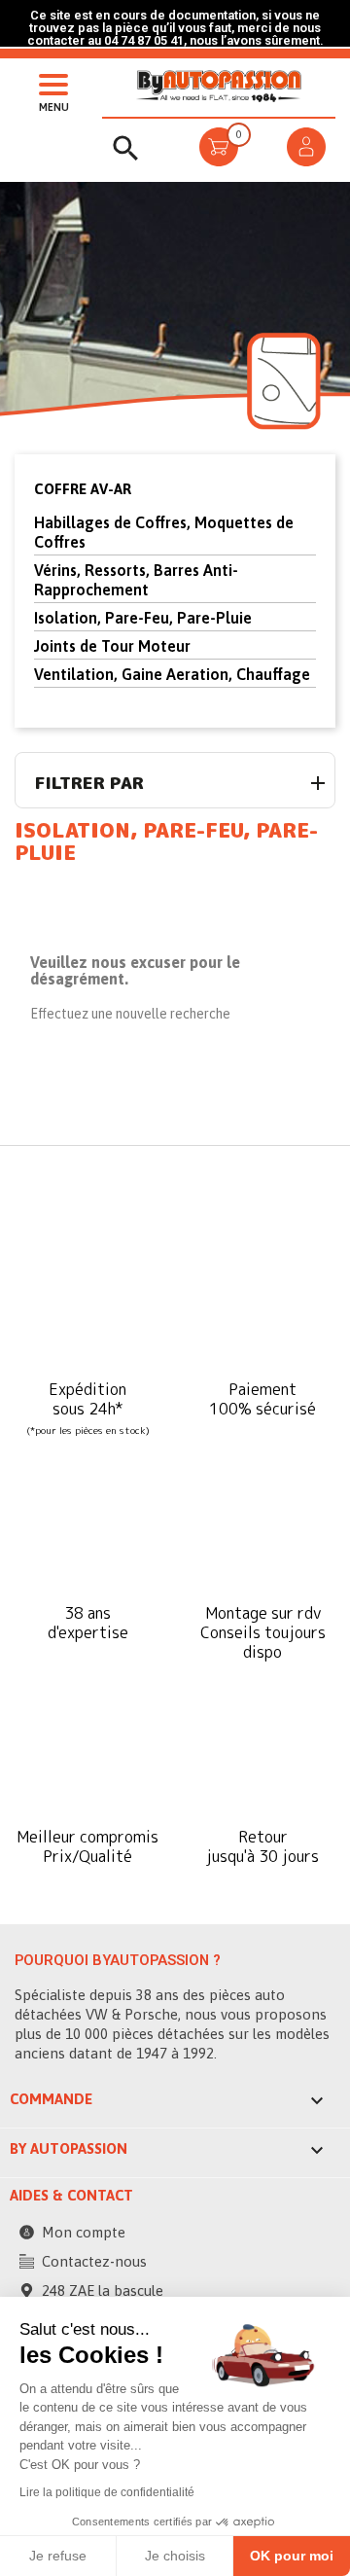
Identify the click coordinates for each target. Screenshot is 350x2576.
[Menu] (49, 83)
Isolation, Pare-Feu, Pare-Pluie (143, 618)
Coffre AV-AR (83, 489)
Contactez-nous (94, 2261)
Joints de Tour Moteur (112, 646)
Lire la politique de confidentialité (107, 2492)
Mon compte (84, 2232)
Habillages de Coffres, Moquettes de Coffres (164, 532)
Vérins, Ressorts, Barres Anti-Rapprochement (136, 580)
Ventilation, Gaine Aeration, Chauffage (172, 674)
